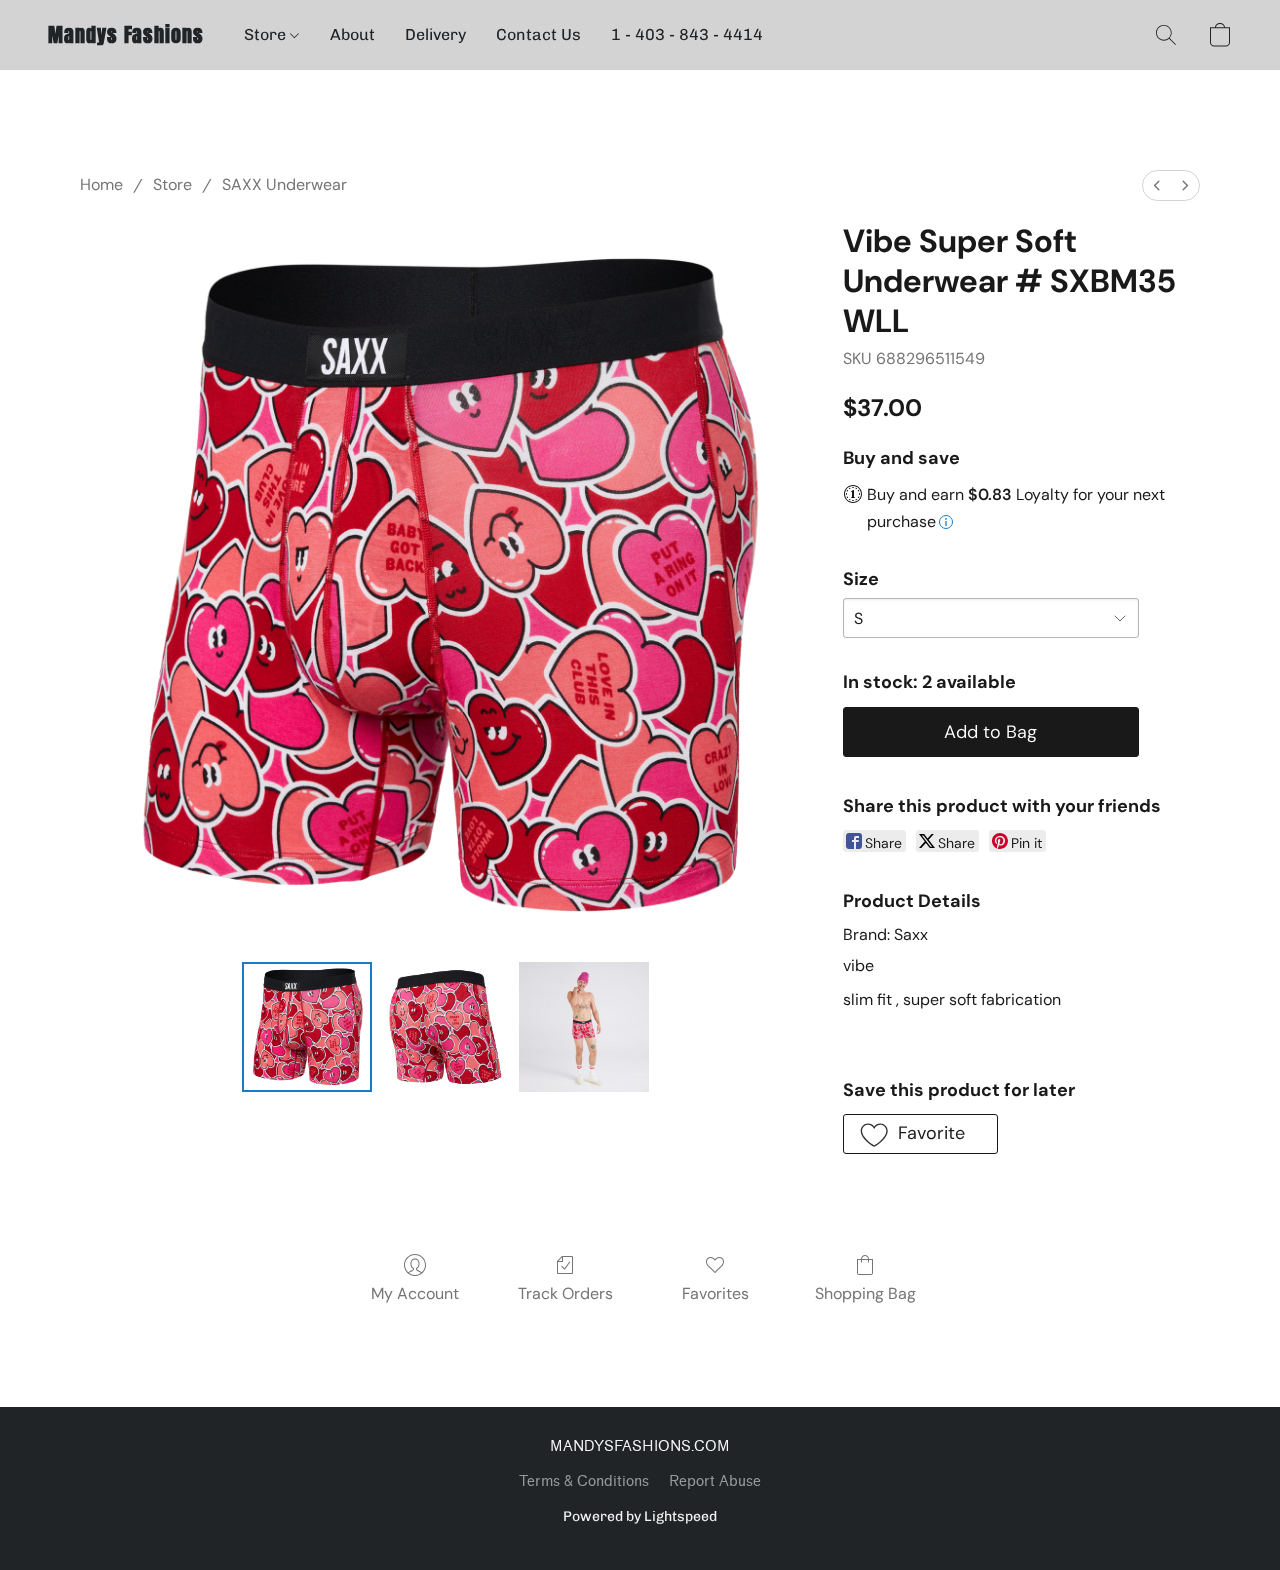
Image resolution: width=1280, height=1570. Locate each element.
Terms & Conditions (584, 1481)
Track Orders (565, 1293)
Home (101, 184)
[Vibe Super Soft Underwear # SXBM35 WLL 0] (307, 1027)
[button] (126, 35)
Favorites (715, 1293)
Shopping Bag (865, 1293)
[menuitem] (1157, 185)
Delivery (435, 34)
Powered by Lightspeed (640, 1516)
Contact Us (538, 34)
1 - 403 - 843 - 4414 (687, 34)
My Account (415, 1293)
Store (267, 34)
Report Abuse (715, 1481)
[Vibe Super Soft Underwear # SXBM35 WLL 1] (445, 1027)
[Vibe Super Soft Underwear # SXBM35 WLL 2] (584, 1027)
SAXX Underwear (284, 184)
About (352, 34)
